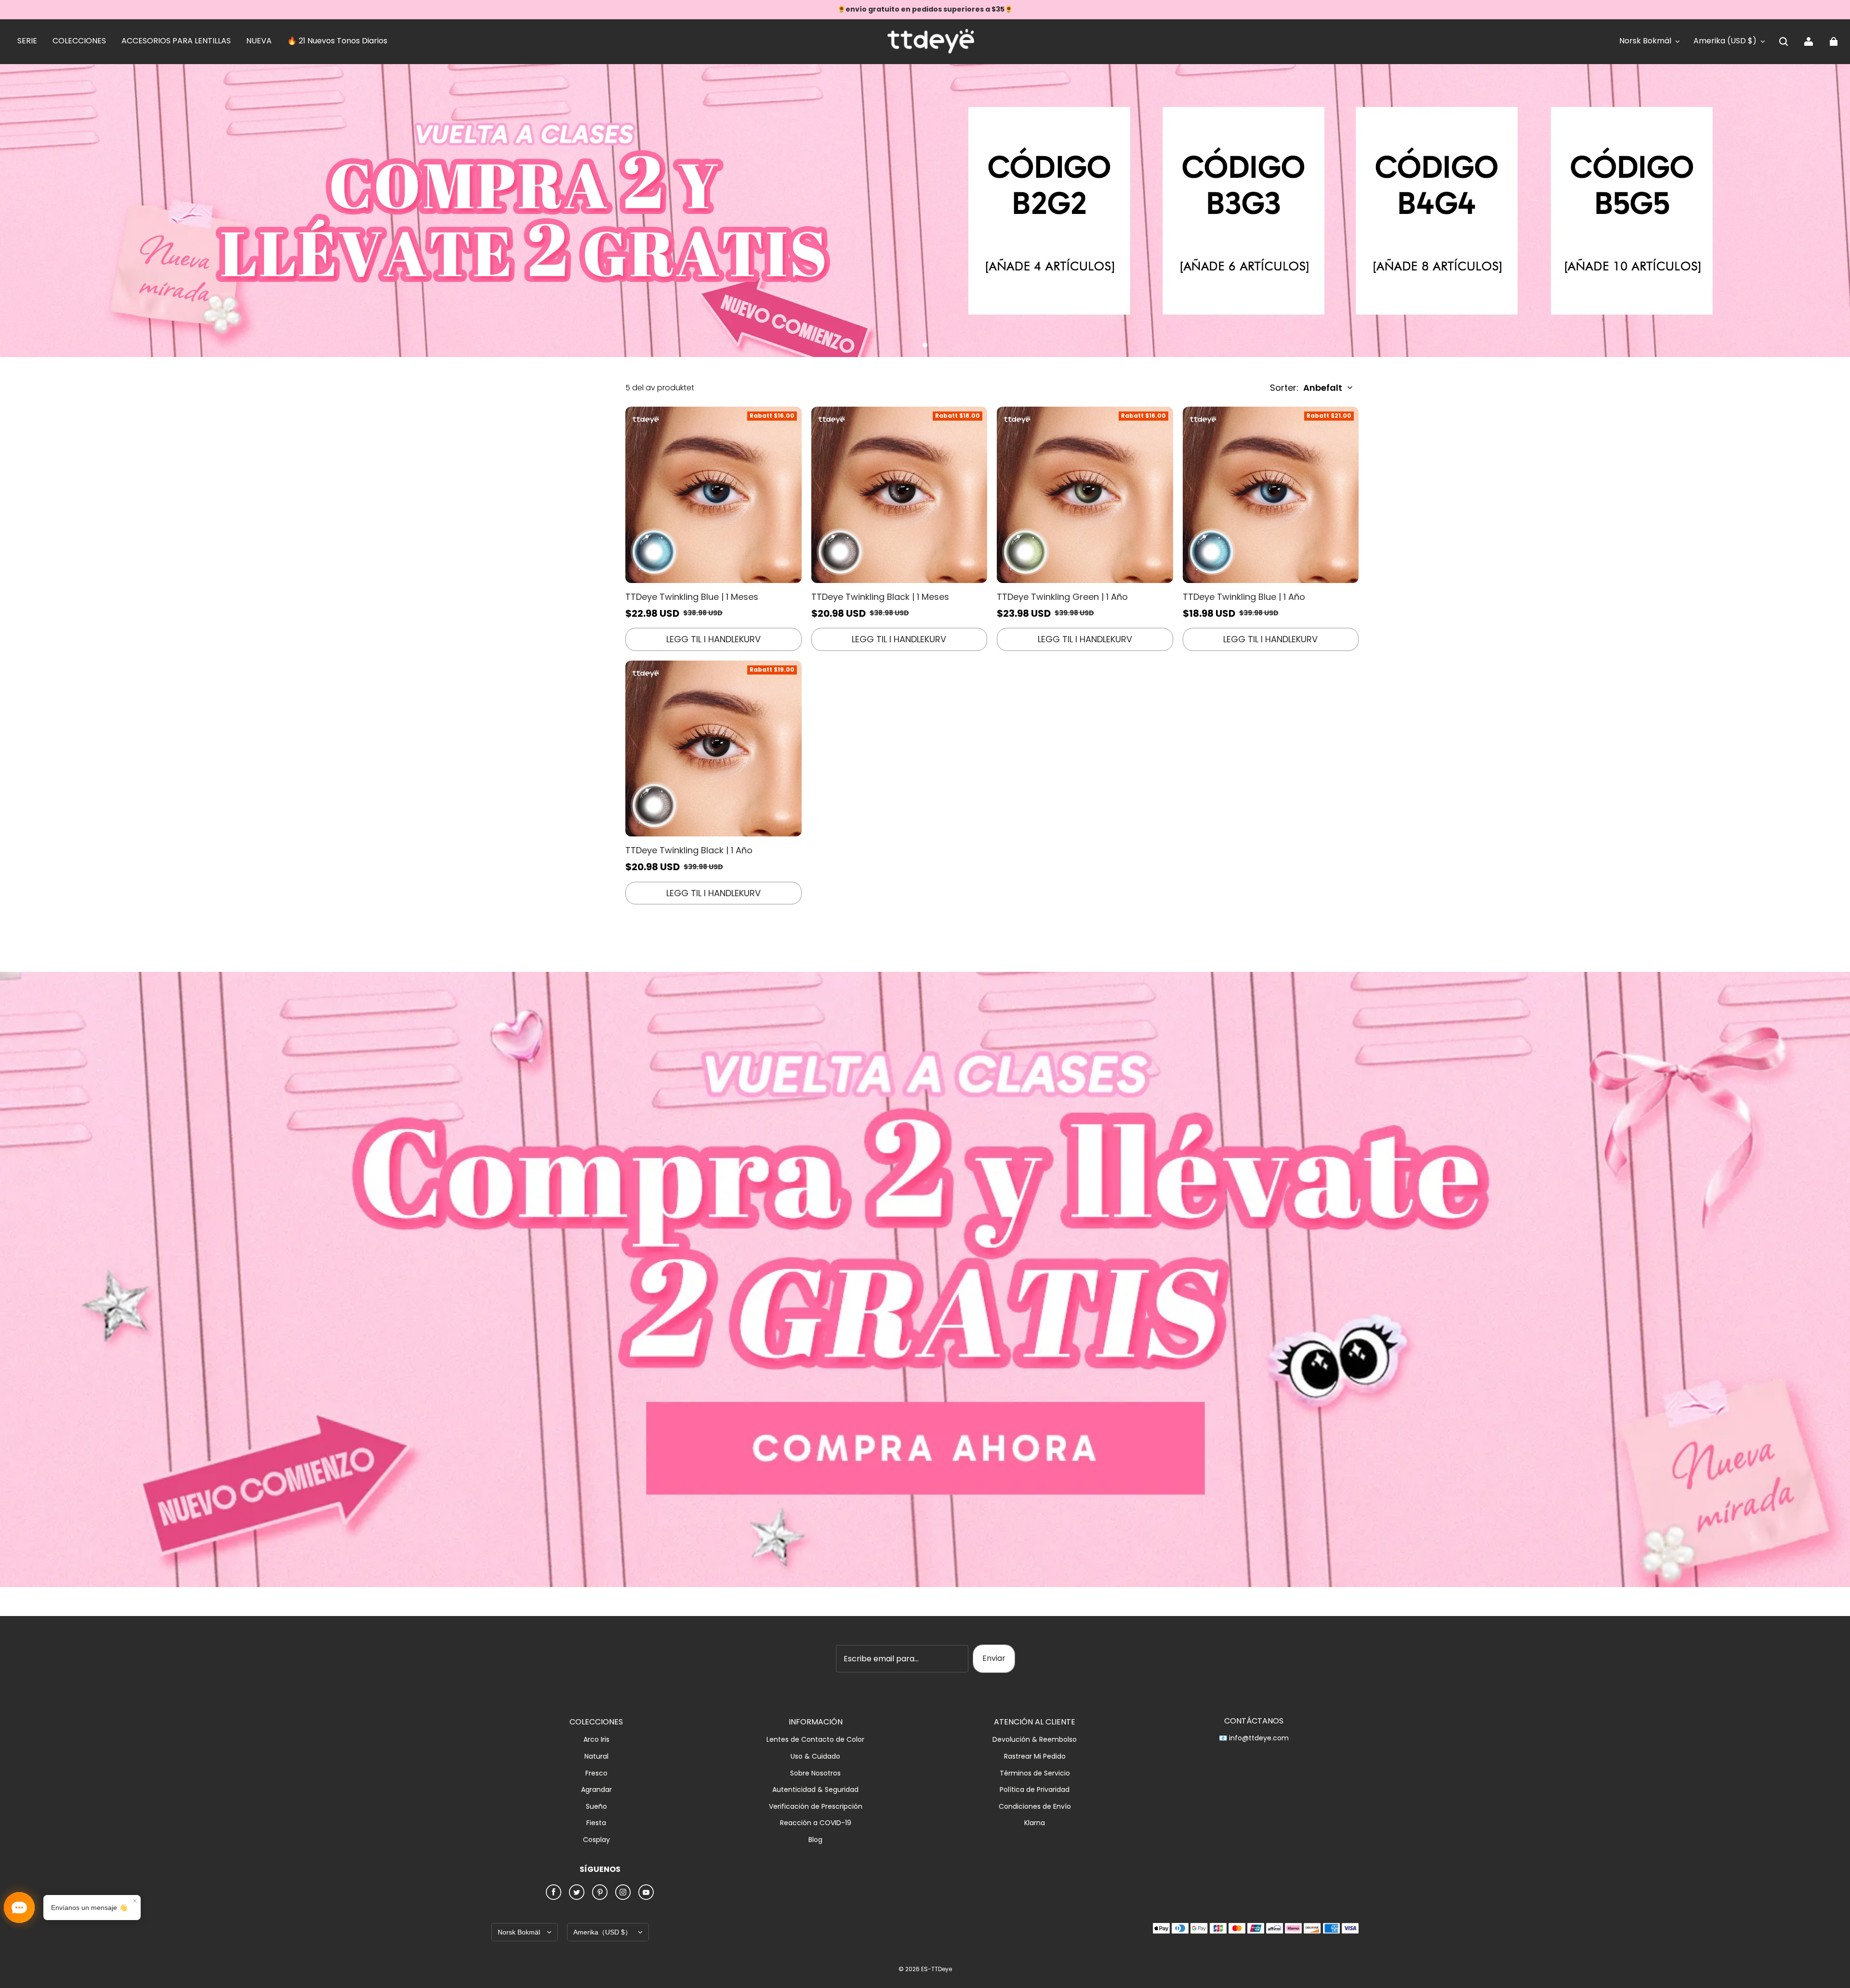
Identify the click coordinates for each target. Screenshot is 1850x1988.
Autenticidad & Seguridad (815, 1790)
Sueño (596, 1807)
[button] (1784, 41)
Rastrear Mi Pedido (1035, 1756)
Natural (596, 1756)
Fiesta (596, 1823)
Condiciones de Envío (1035, 1807)
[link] (27, 41)
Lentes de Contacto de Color (815, 1740)
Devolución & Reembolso (1035, 1740)
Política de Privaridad (1035, 1790)
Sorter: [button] (1306, 388)
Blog (815, 1840)
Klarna (1035, 1823)
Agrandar (596, 1790)
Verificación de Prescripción (816, 1807)
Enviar (994, 1658)
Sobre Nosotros (815, 1773)
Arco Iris (596, 1740)
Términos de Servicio (1035, 1773)
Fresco (596, 1773)
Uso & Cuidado (815, 1756)
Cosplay (596, 1840)
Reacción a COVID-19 (816, 1823)
